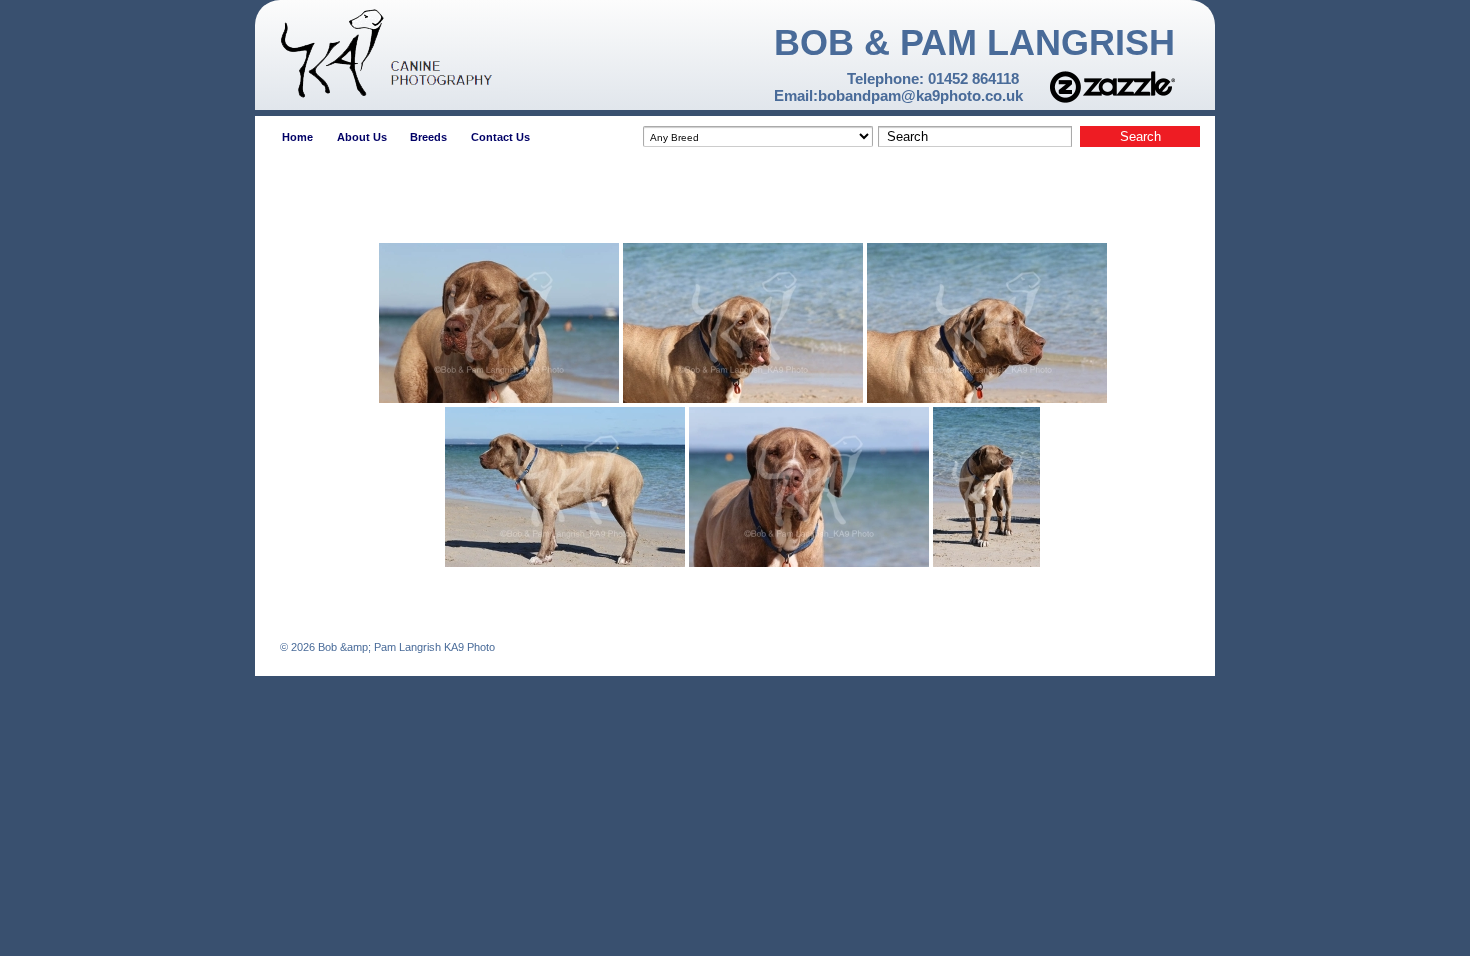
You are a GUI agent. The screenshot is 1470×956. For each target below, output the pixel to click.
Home (297, 137)
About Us (362, 137)
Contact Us (500, 137)
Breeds (428, 137)
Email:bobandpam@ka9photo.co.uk (898, 95)
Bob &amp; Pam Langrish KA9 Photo (405, 647)
